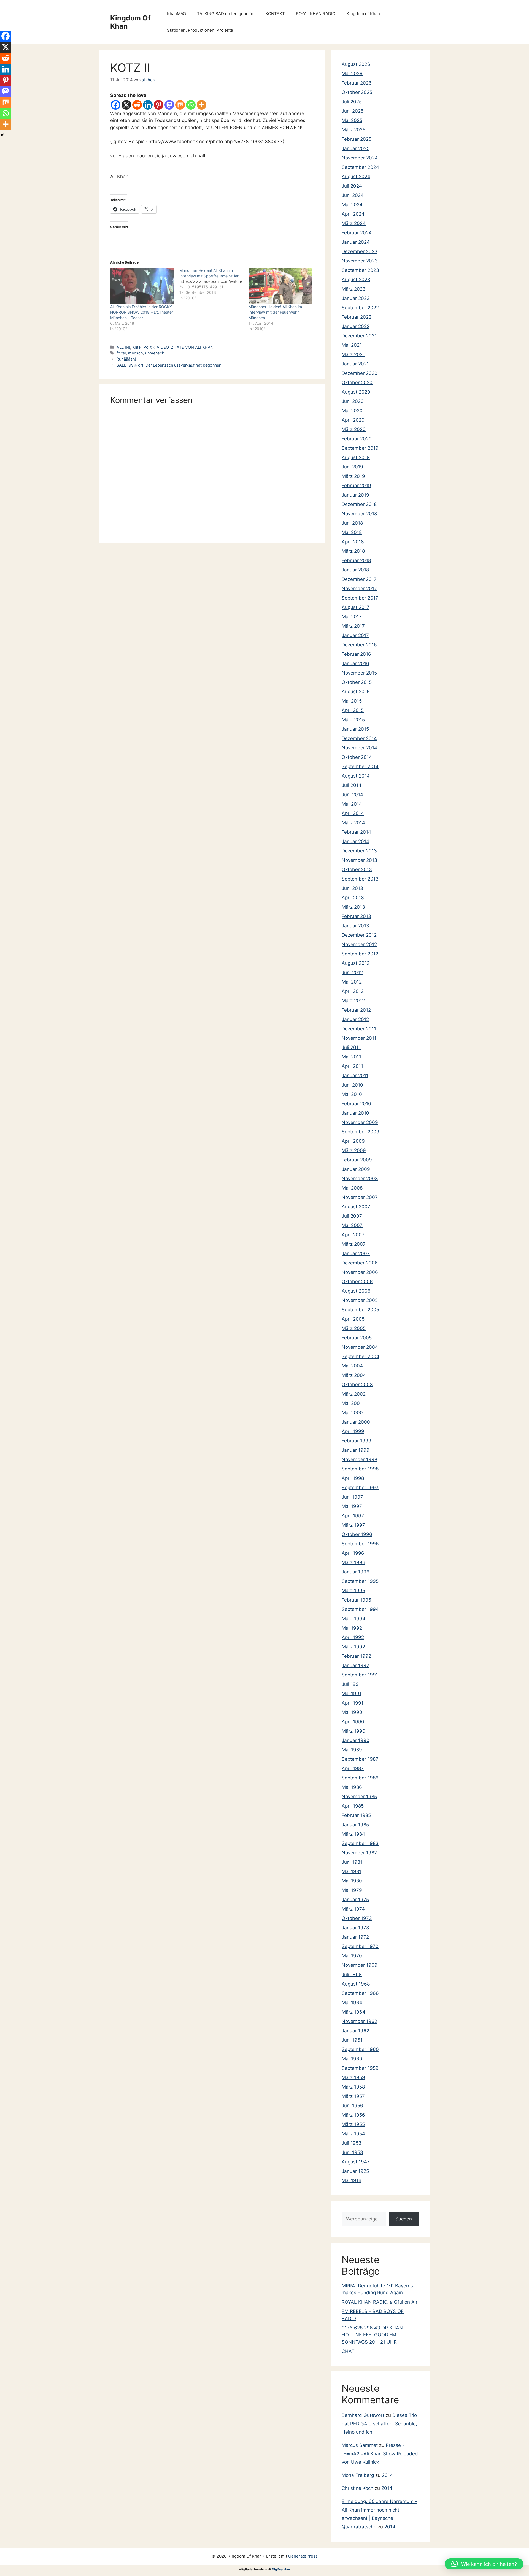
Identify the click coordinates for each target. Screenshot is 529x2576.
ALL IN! (123, 347)
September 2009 (361, 1132)
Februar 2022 (357, 317)
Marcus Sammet (360, 2445)
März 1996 (353, 1562)
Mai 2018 (352, 532)
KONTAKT (275, 14)
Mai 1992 (352, 1628)
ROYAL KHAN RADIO (316, 14)
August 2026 (356, 64)
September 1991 (360, 1675)
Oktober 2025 (357, 92)
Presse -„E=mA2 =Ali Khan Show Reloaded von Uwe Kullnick (380, 2454)
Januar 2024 (356, 242)
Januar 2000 (356, 1422)
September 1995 (360, 1581)
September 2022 (360, 308)
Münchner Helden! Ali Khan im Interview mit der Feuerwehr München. (275, 312)
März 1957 (353, 2096)
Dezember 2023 (360, 251)
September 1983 (360, 1843)
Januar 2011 (355, 1076)
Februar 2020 (357, 439)
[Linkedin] (148, 105)
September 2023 (360, 270)
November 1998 (359, 1459)
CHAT (348, 2351)
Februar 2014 (356, 832)
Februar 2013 (356, 916)
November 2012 (359, 944)
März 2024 (354, 223)
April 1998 (353, 1478)
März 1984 (353, 1834)
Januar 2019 (355, 495)
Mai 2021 (352, 345)
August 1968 (356, 1984)
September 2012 (360, 954)
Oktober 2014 (357, 757)
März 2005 (354, 1328)
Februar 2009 (357, 1160)
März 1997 (353, 1525)
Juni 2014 (352, 795)
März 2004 (354, 1375)
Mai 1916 (352, 2180)
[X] (126, 105)
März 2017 (353, 626)
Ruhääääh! (126, 359)
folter (121, 353)
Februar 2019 (356, 486)
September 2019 (360, 448)
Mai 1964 (352, 2003)
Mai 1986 (352, 1787)
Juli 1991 (351, 1684)
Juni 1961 (352, 2040)
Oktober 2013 (357, 869)
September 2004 (361, 1356)
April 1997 (353, 1516)
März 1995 (353, 1591)
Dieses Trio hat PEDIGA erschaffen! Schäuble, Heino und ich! (379, 2424)
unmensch (155, 353)
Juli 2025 (352, 102)
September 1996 (360, 1544)
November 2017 (359, 589)
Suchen (404, 2219)
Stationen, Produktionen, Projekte (200, 30)
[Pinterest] (159, 105)
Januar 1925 (355, 2171)
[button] (484, 2564)
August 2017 (356, 607)
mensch (136, 353)
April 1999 (353, 1431)
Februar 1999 (357, 1441)
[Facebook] (116, 105)
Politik (149, 347)
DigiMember (281, 2569)
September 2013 (360, 879)
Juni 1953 (352, 2152)
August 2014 (356, 776)
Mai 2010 (352, 1094)
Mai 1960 (352, 2059)
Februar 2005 (357, 1338)
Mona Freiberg (358, 2475)
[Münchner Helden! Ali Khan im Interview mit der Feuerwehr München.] (280, 286)
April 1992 (353, 1637)
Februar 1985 (356, 1815)
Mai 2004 (352, 1366)
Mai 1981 (351, 1871)
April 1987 (353, 1768)
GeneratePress (303, 2556)
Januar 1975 (355, 1900)
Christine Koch (357, 2488)
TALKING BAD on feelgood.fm (226, 14)
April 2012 (353, 991)
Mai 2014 (352, 804)
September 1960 (360, 2049)
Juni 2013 (352, 888)
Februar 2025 (357, 139)
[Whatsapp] (191, 105)
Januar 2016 (355, 663)
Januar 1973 (355, 1928)
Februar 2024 (357, 233)
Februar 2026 (357, 83)
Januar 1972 (355, 1937)
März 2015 (353, 720)
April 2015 (353, 710)
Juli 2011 (351, 1047)
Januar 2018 (355, 570)
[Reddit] (137, 105)
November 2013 (359, 860)
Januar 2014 (355, 841)
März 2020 (354, 429)
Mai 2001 (352, 1403)
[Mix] (180, 105)
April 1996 (353, 1553)
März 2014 (353, 823)
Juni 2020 (353, 401)
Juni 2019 (352, 467)
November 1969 (360, 1965)
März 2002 (354, 1394)
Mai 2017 (352, 617)
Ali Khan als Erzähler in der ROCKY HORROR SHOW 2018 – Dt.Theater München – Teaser (142, 312)
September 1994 (360, 1609)
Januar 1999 (356, 1450)
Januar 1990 (356, 1740)
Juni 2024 (353, 195)
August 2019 (356, 457)
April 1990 (353, 1722)
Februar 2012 (356, 1010)
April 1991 (353, 1703)
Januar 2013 (355, 926)
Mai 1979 (352, 1890)
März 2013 (353, 907)
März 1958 (353, 2087)
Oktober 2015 (357, 682)
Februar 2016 (356, 654)
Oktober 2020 (357, 383)
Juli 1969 (352, 1974)
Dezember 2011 (359, 1029)
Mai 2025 (352, 120)
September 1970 (360, 1946)
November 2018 (359, 514)
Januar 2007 (356, 1253)
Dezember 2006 (360, 1263)
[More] (202, 105)
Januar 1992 (355, 1665)
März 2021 (353, 354)
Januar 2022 (356, 326)
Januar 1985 (355, 1825)
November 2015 (359, 673)
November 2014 (359, 748)
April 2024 (353, 214)
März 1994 (353, 1619)
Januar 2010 (355, 1113)
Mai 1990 (352, 1712)
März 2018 (353, 551)
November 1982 (359, 1853)
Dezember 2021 (359, 336)
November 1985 (359, 1797)
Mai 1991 (352, 1694)
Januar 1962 (355, 2031)
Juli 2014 (352, 785)
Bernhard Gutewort (363, 2415)
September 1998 (360, 1469)
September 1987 (360, 1759)
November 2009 (360, 1122)
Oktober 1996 (357, 1534)
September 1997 (360, 1488)
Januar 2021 (355, 364)
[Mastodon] (169, 105)
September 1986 (360, 1778)
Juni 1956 (352, 2106)
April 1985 (353, 1806)
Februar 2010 (356, 1104)
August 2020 (356, 392)
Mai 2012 (352, 982)
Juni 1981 (352, 1862)
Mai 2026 (352, 74)
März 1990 (353, 1731)
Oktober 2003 (357, 1385)
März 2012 (353, 1001)
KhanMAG (176, 14)
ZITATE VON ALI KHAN (192, 347)
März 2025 (353, 130)
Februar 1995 (356, 1600)
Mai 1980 (352, 1881)
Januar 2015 (355, 729)
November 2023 (360, 261)
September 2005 (360, 1310)
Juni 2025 (353, 111)
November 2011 (359, 1038)
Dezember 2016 (359, 645)
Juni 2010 (352, 1085)
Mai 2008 (352, 1188)
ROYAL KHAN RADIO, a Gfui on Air (380, 2302)
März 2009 (354, 1150)
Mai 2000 (352, 1413)
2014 (387, 2475)
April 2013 (353, 898)
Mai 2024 (352, 205)
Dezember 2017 (359, 579)
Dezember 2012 (359, 935)
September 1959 (360, 2068)
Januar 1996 (356, 1572)
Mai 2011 (351, 1057)
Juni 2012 (352, 973)
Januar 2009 (356, 1169)
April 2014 (353, 813)
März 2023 (354, 289)
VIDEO (163, 347)
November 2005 (360, 1300)
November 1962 (359, 2021)
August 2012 (356, 963)
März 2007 (354, 1244)
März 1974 (353, 1909)
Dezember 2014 (359, 738)
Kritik (137, 347)
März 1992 (353, 1647)
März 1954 (353, 2134)
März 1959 (353, 2077)
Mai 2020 (352, 411)
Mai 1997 (352, 1506)
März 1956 (353, 2115)
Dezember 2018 (359, 504)
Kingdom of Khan (363, 14)
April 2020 (353, 420)
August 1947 (356, 2162)
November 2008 (360, 1179)
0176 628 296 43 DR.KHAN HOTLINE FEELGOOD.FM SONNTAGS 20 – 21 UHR (372, 2335)
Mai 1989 (352, 1750)
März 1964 (353, 2012)
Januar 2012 (355, 1019)
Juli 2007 (352, 1216)
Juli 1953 (352, 2143)
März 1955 (353, 2124)
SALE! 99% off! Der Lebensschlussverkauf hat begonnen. (169, 365)
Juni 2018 (352, 523)
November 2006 (360, 1272)
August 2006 (356, 1291)
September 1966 (360, 1993)
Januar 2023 (356, 298)
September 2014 (360, 766)
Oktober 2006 (357, 1282)
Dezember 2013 (359, 851)
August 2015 (356, 692)
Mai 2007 (352, 1225)
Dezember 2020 (360, 373)
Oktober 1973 (357, 1918)
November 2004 (360, 1347)
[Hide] (2, 135)
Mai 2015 (352, 701)
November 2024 (360, 158)
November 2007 (360, 1197)
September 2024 (360, 167)
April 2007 (353, 1235)
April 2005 (353, 1319)
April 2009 (353, 1141)
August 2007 (356, 1207)
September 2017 (360, 598)
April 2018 (353, 542)
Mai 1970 (352, 1956)
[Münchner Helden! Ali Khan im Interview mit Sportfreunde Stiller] (214, 284)
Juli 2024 (352, 186)
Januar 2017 (355, 635)
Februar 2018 (356, 560)
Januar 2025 (356, 148)
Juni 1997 (352, 1497)
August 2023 (356, 280)
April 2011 (352, 1066)
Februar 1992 (356, 1656)
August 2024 (356, 177)
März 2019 (353, 476)
